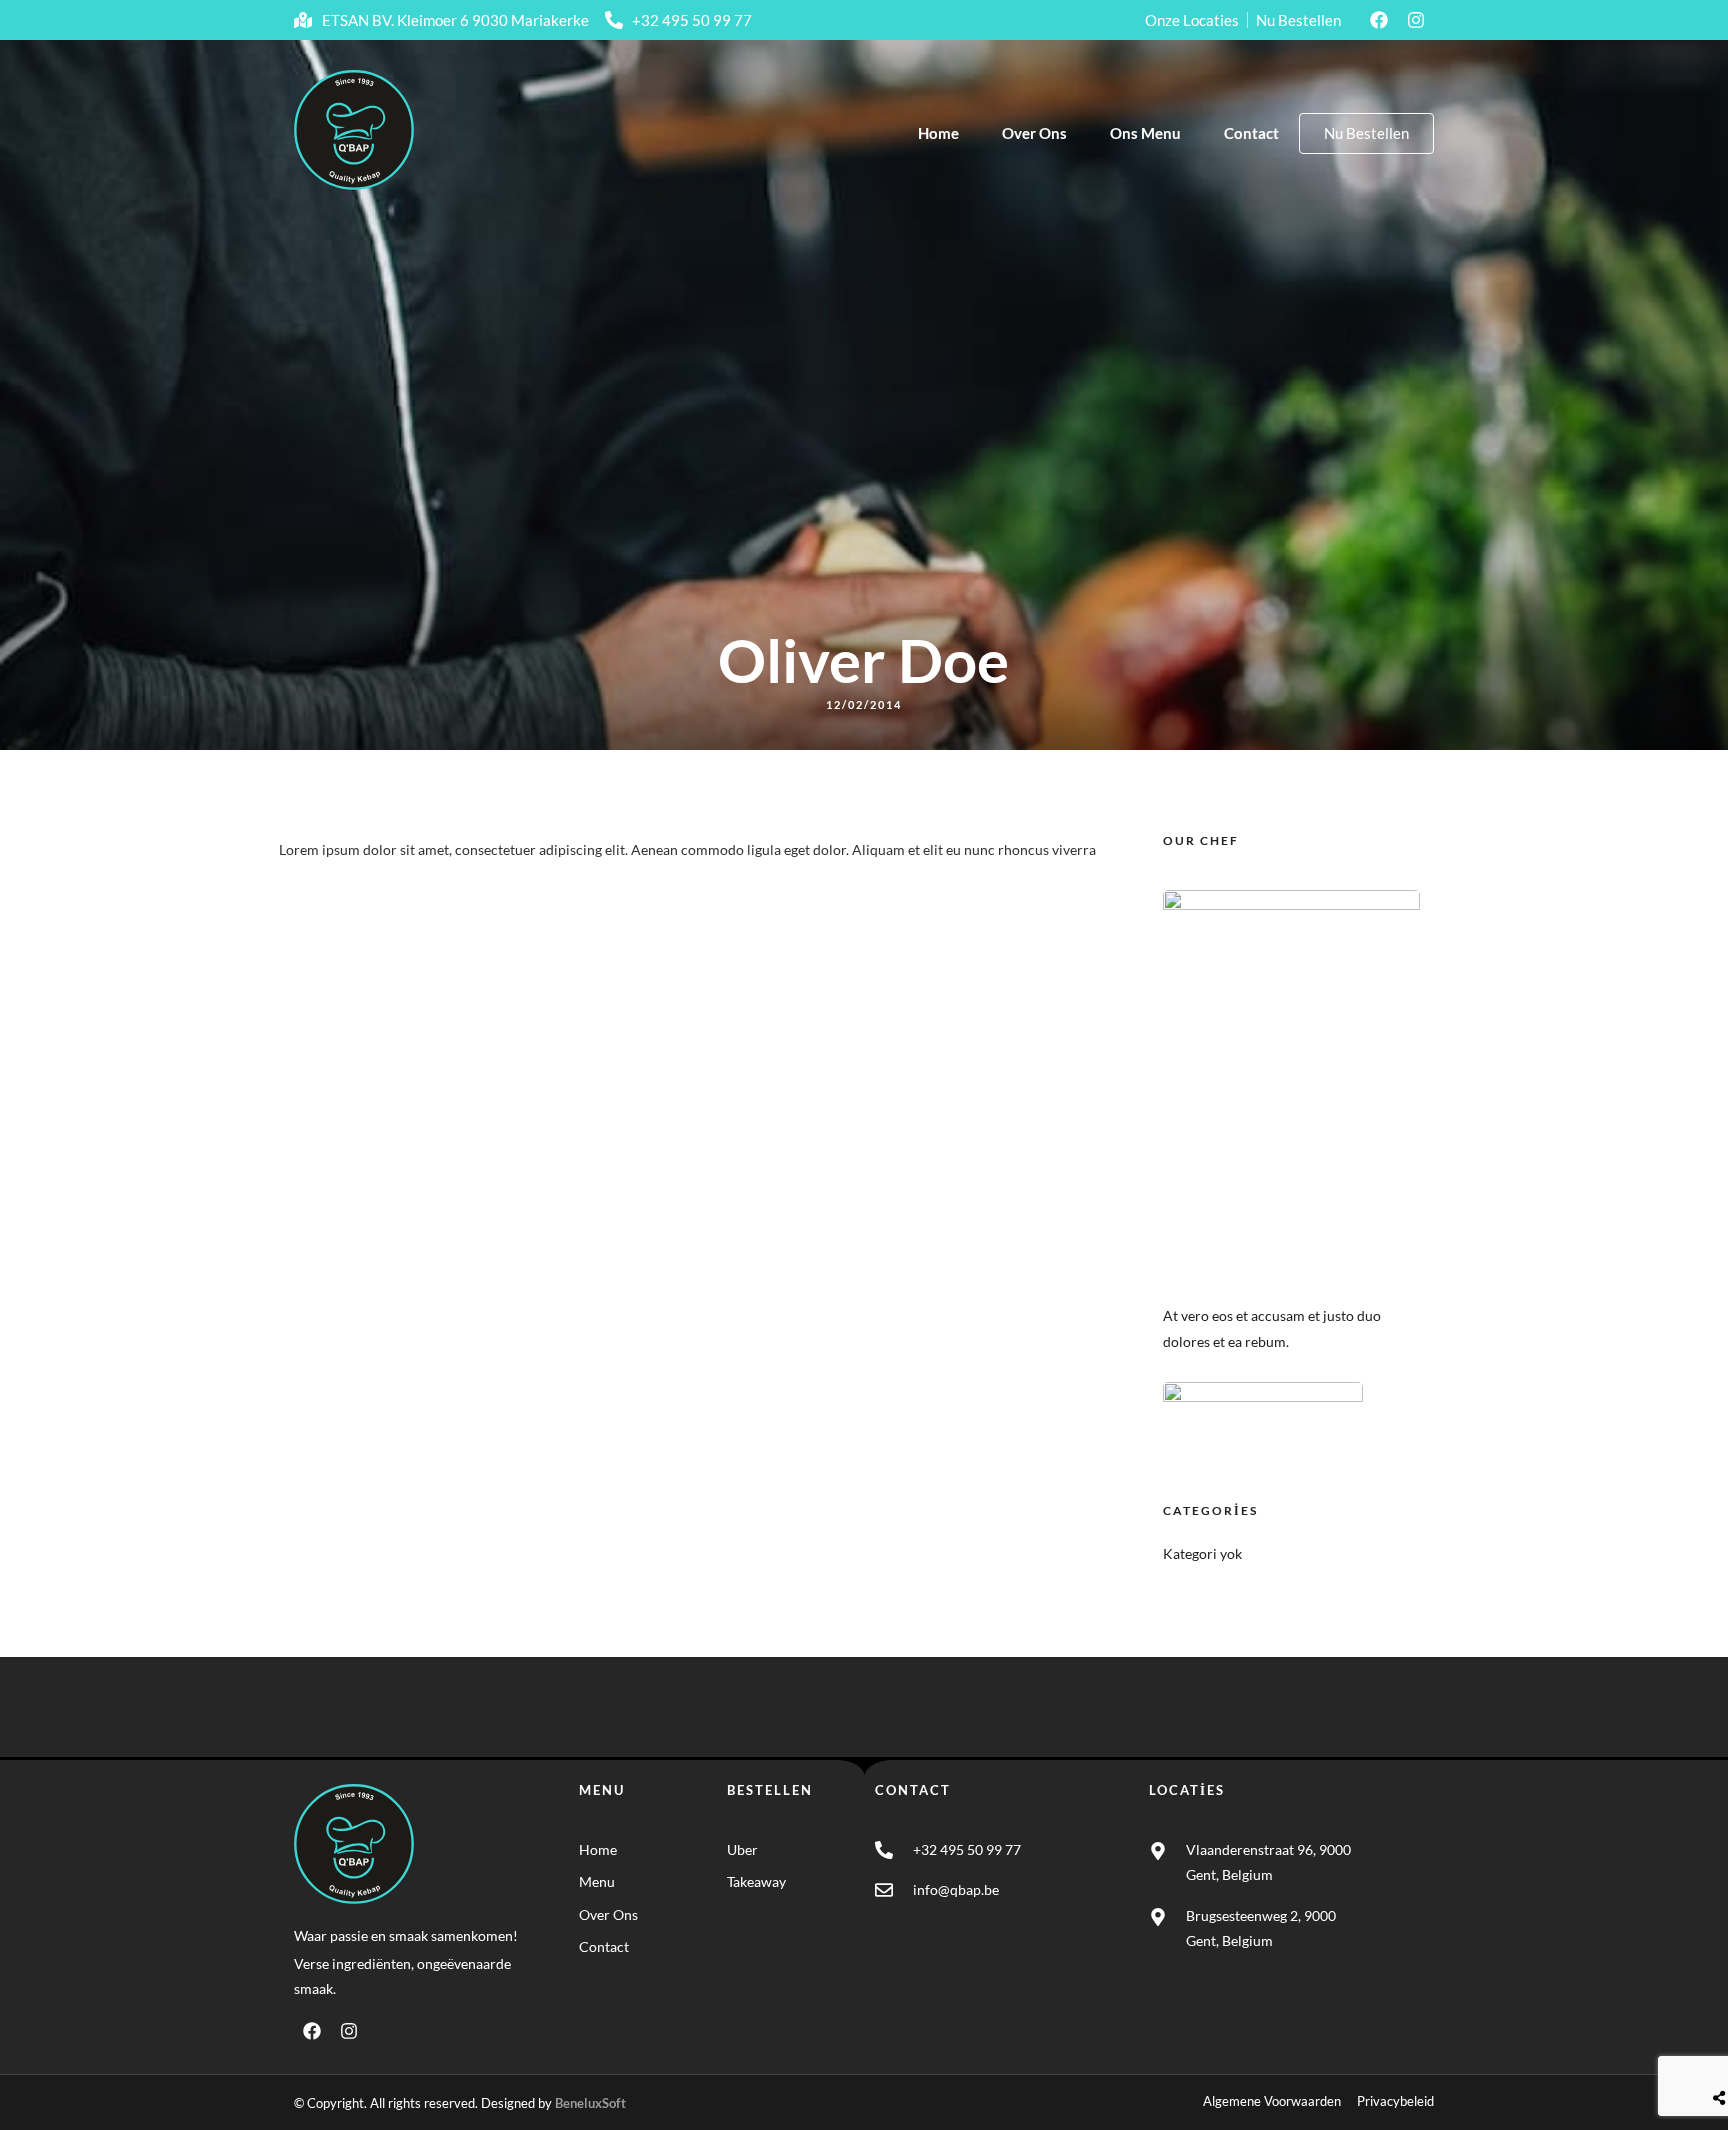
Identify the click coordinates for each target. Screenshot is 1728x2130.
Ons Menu (1145, 133)
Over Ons (1034, 133)
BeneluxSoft (590, 2103)
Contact (1251, 133)
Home (938, 133)
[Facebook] (1379, 20)
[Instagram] (1416, 20)
